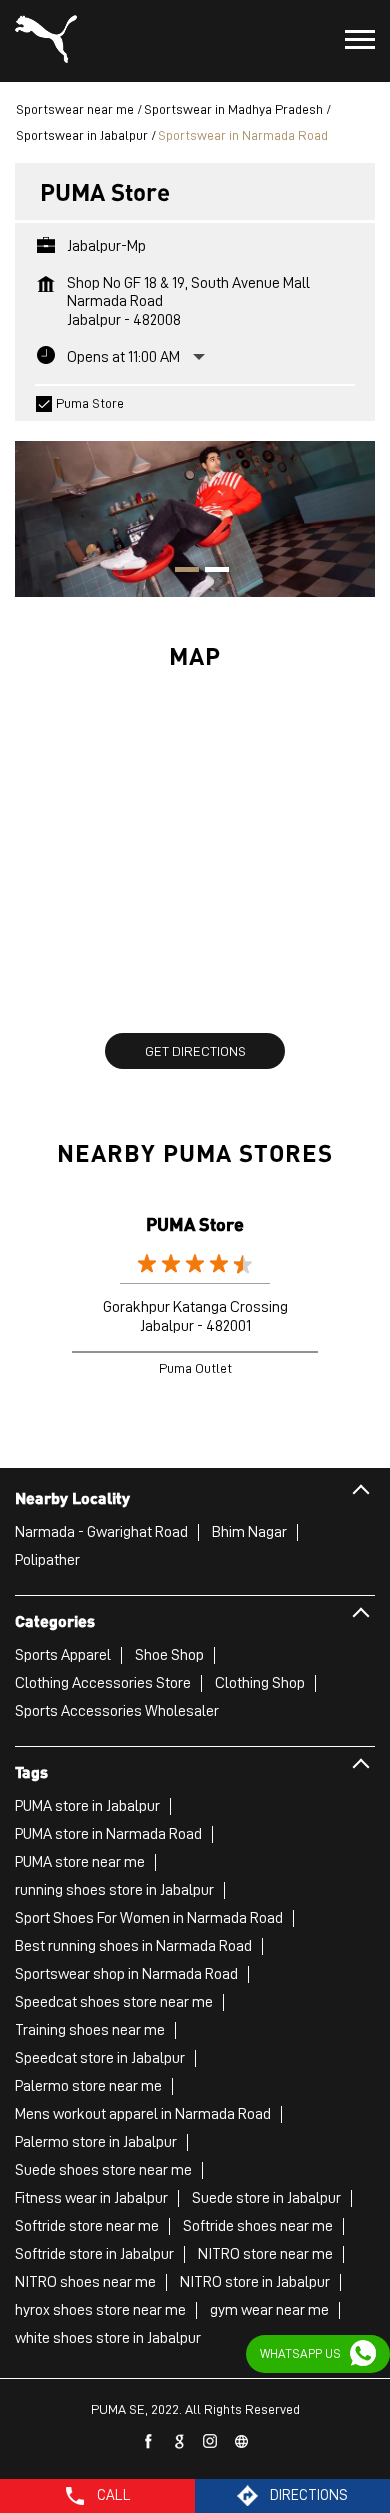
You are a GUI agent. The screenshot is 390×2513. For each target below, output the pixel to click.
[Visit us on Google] (180, 2442)
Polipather (47, 1560)
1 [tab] (180, 572)
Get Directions (195, 1051)
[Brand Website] (242, 2442)
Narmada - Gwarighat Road (101, 1532)
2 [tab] (210, 572)
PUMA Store (195, 1223)
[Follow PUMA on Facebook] (149, 2442)
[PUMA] (46, 41)
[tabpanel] (195, 509)
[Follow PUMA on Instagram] (211, 2442)
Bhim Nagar (249, 1532)
